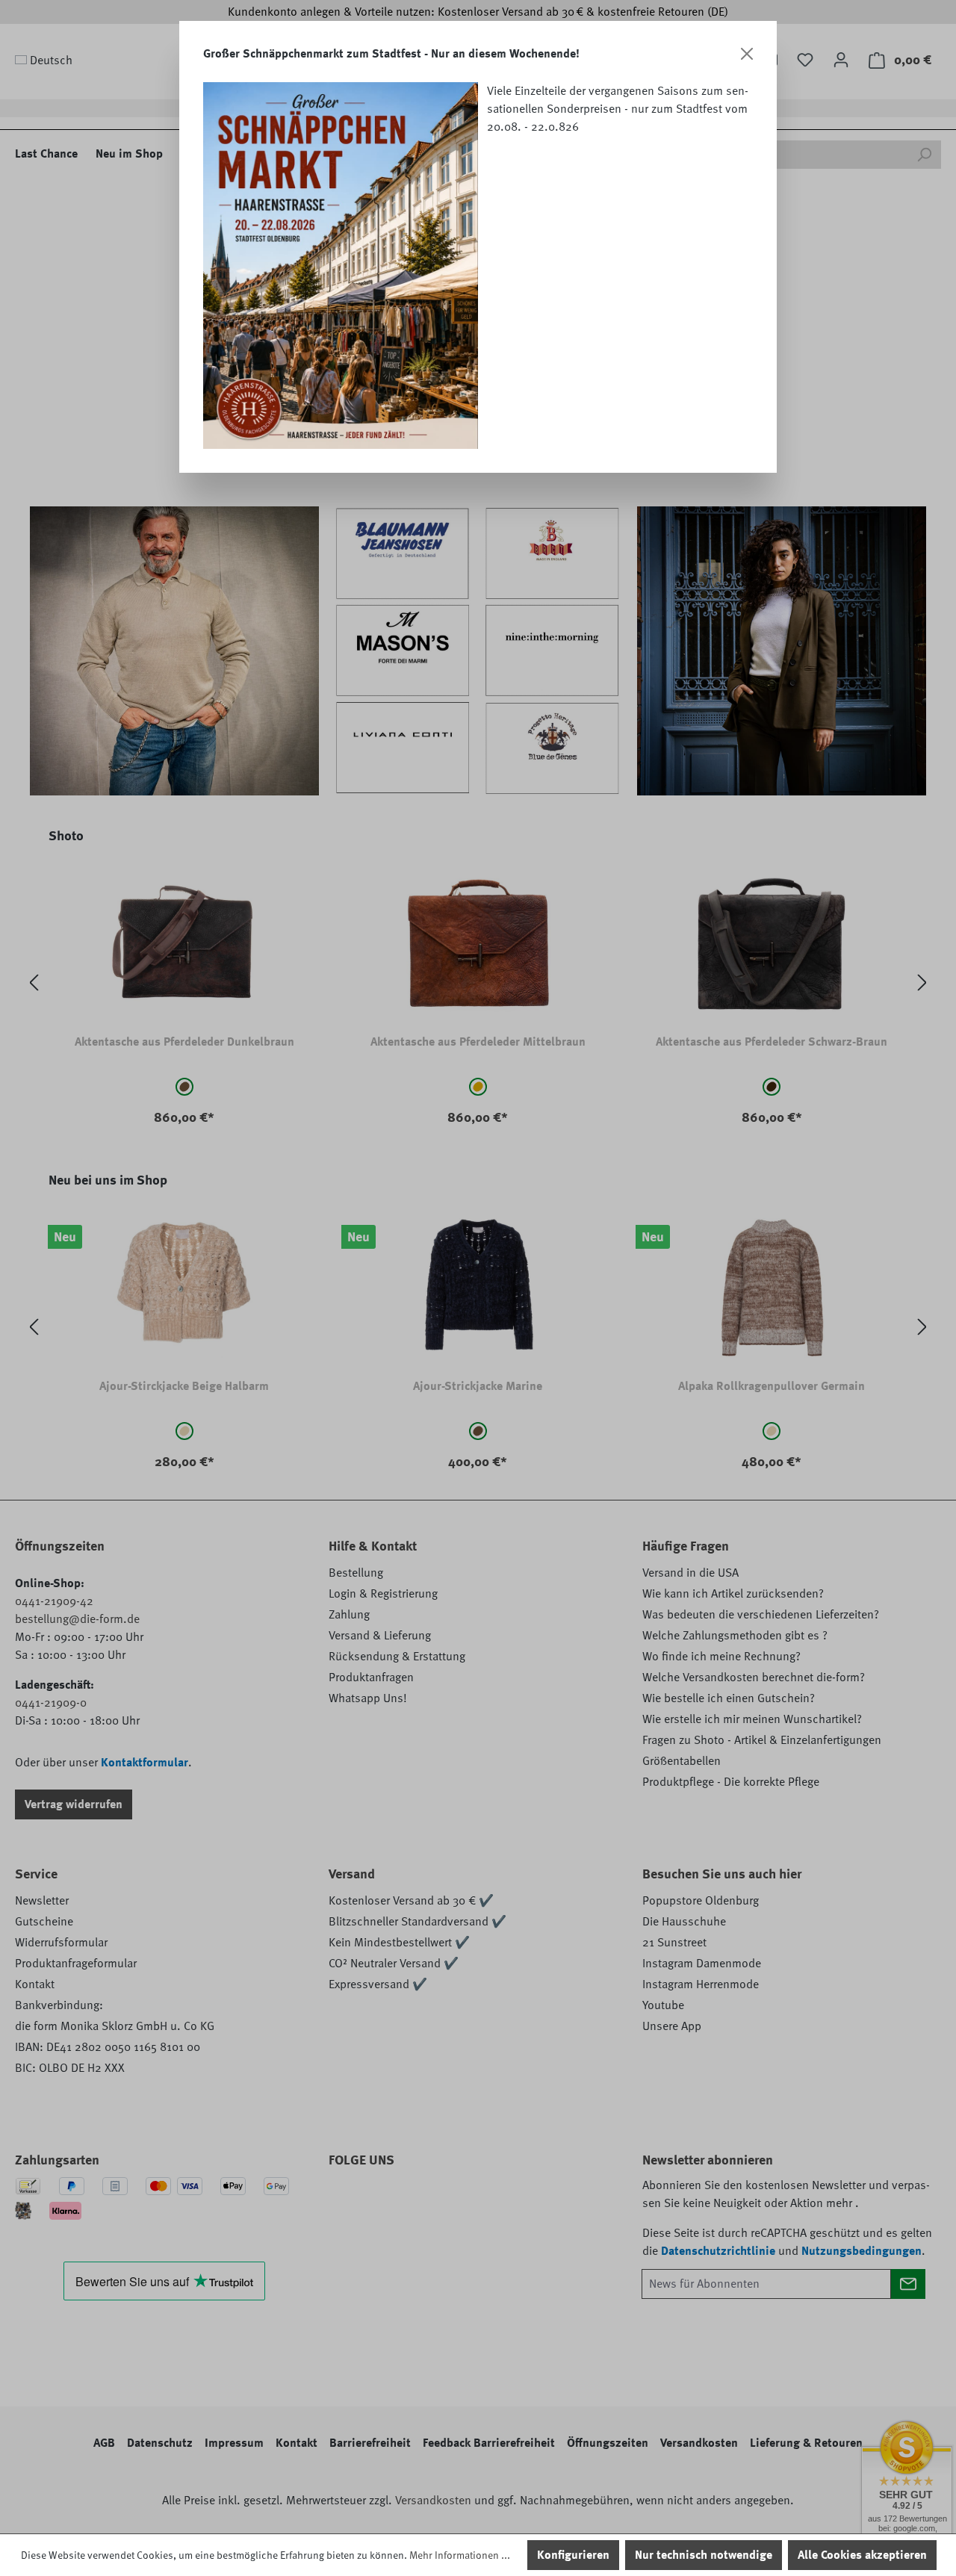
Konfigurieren (573, 2555)
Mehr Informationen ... (460, 2555)
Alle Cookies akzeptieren (862, 2555)
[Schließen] (747, 54)
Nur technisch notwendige (704, 2555)
